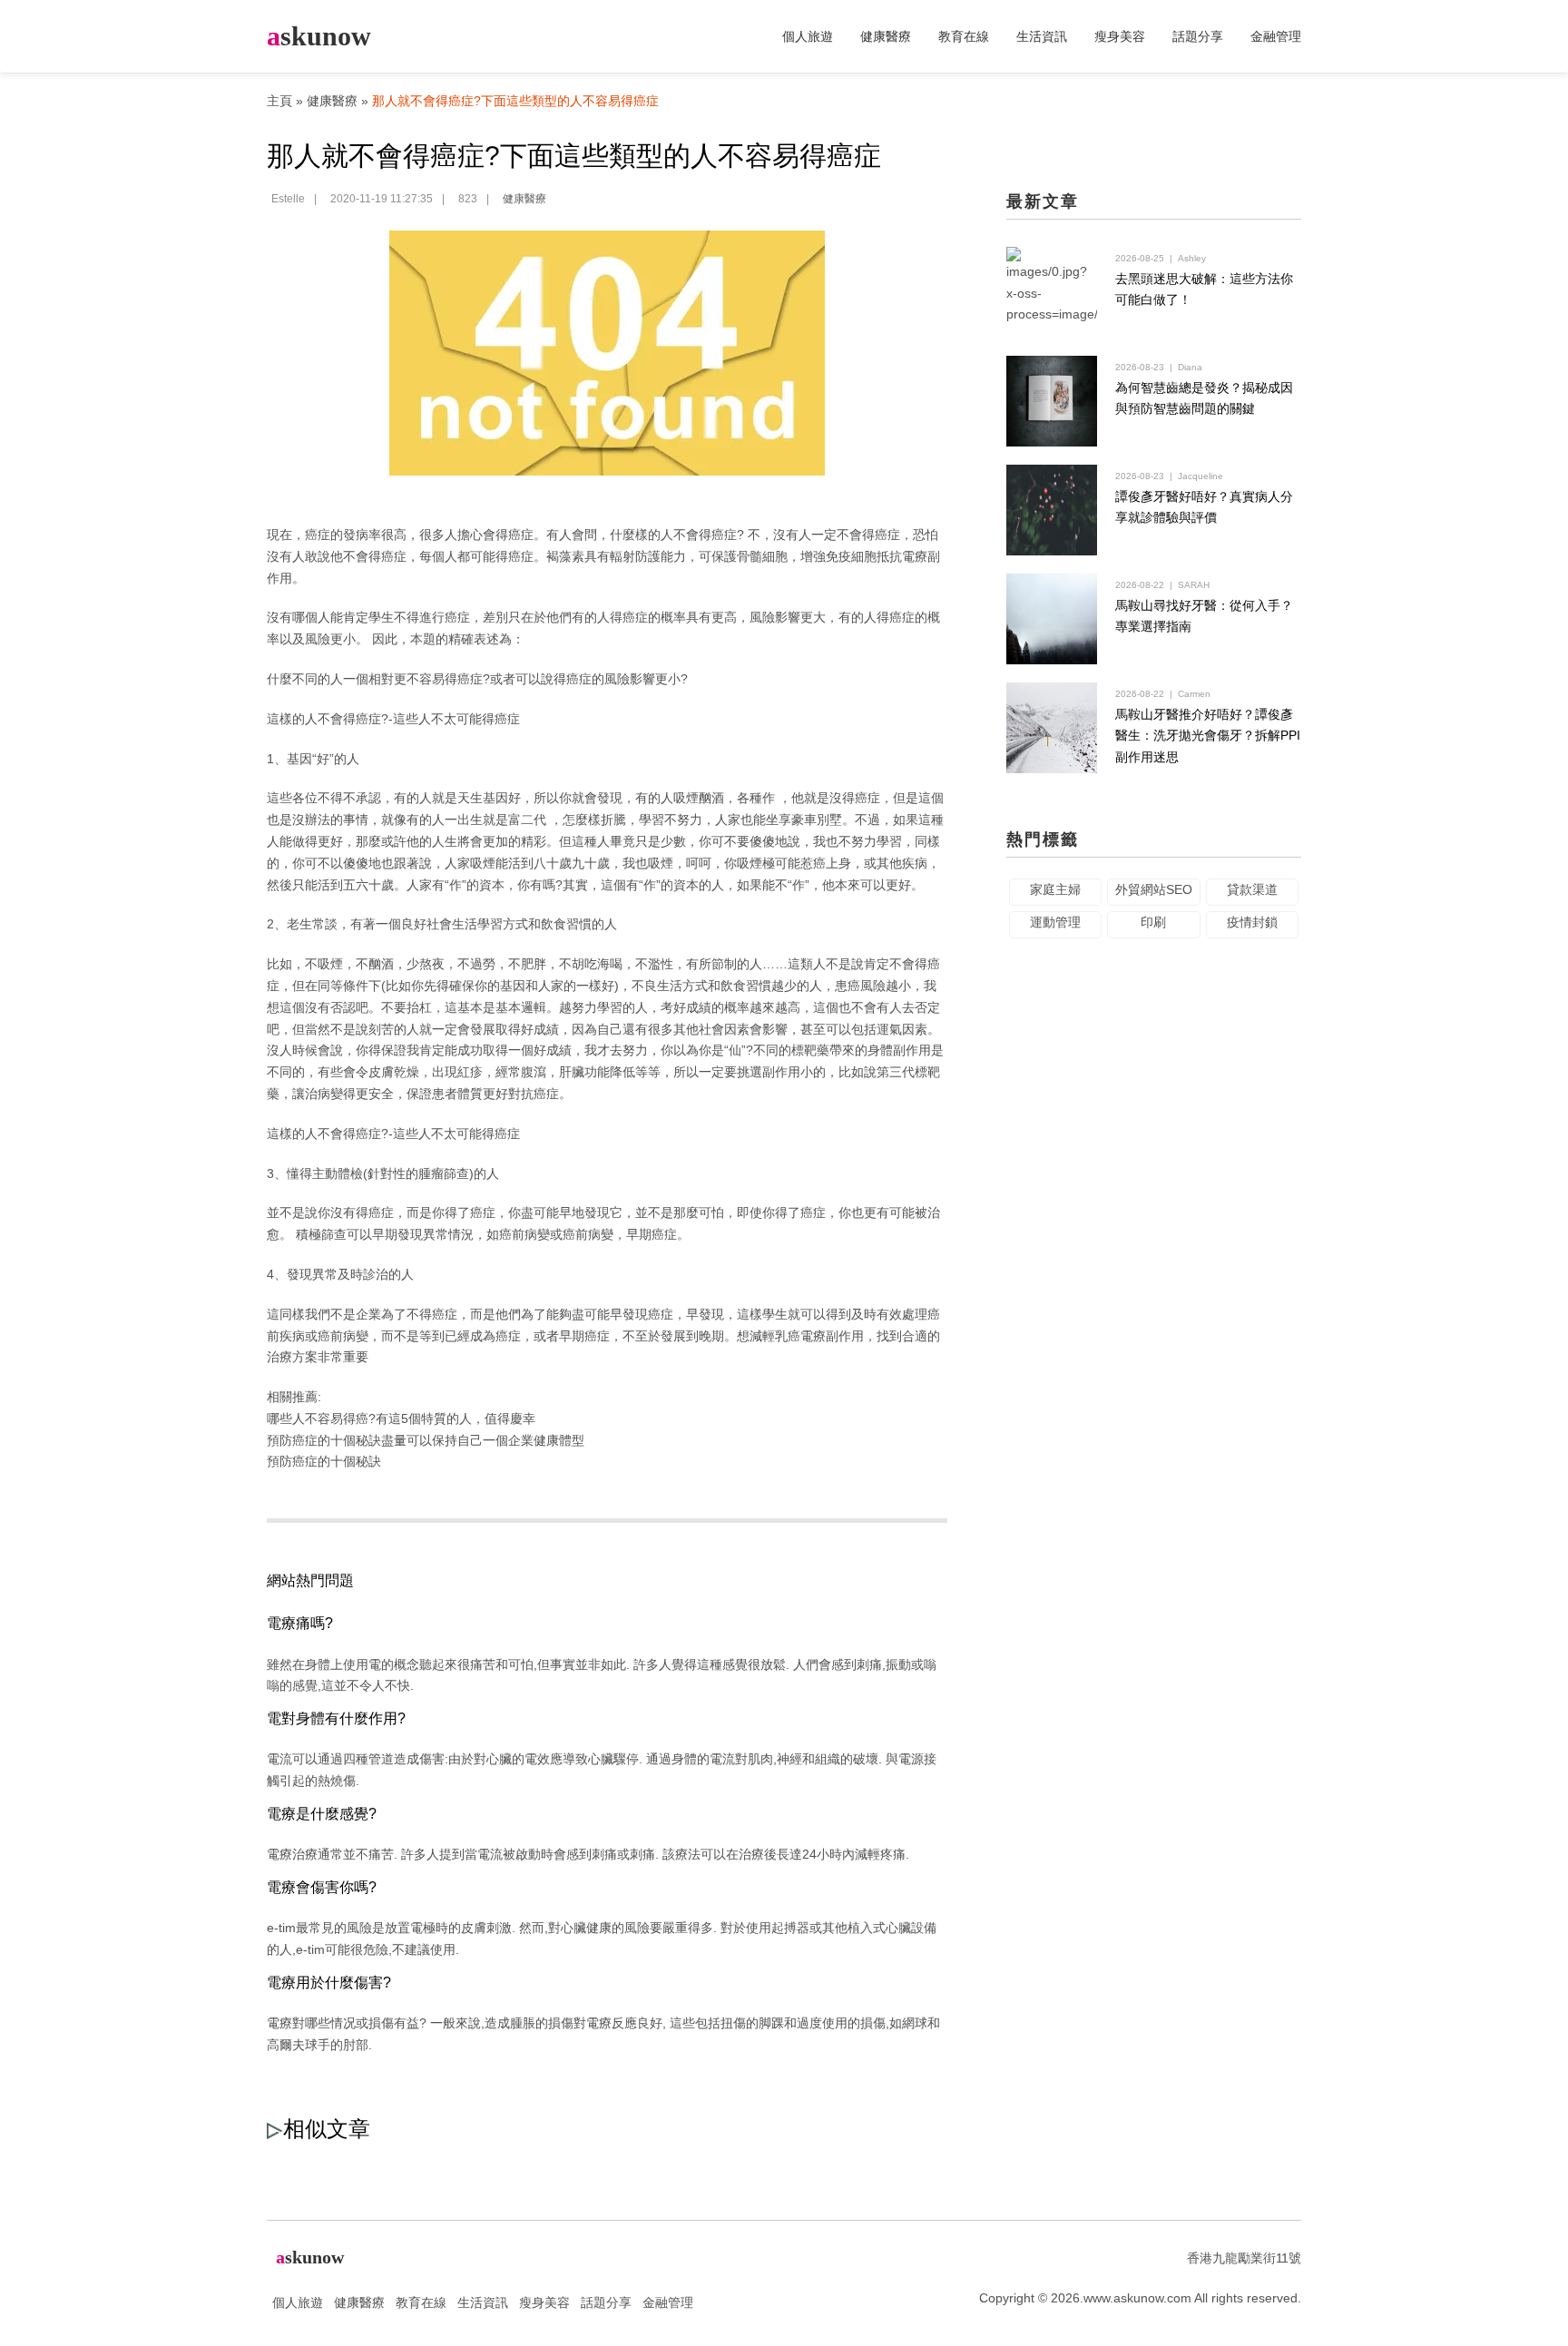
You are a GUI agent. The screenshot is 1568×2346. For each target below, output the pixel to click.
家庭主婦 (1055, 889)
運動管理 (1055, 922)
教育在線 (964, 36)
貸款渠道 (1252, 889)
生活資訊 (1042, 36)
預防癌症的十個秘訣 (324, 1461)
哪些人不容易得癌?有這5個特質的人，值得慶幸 (401, 1418)
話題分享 (1198, 36)
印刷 (1153, 922)
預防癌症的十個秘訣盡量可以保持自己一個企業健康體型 (426, 1440)
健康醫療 (886, 36)
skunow (319, 36)
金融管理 (1276, 36)
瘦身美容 (1120, 36)
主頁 (279, 101)
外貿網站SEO (1154, 889)
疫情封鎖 (1252, 922)
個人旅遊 (808, 36)
